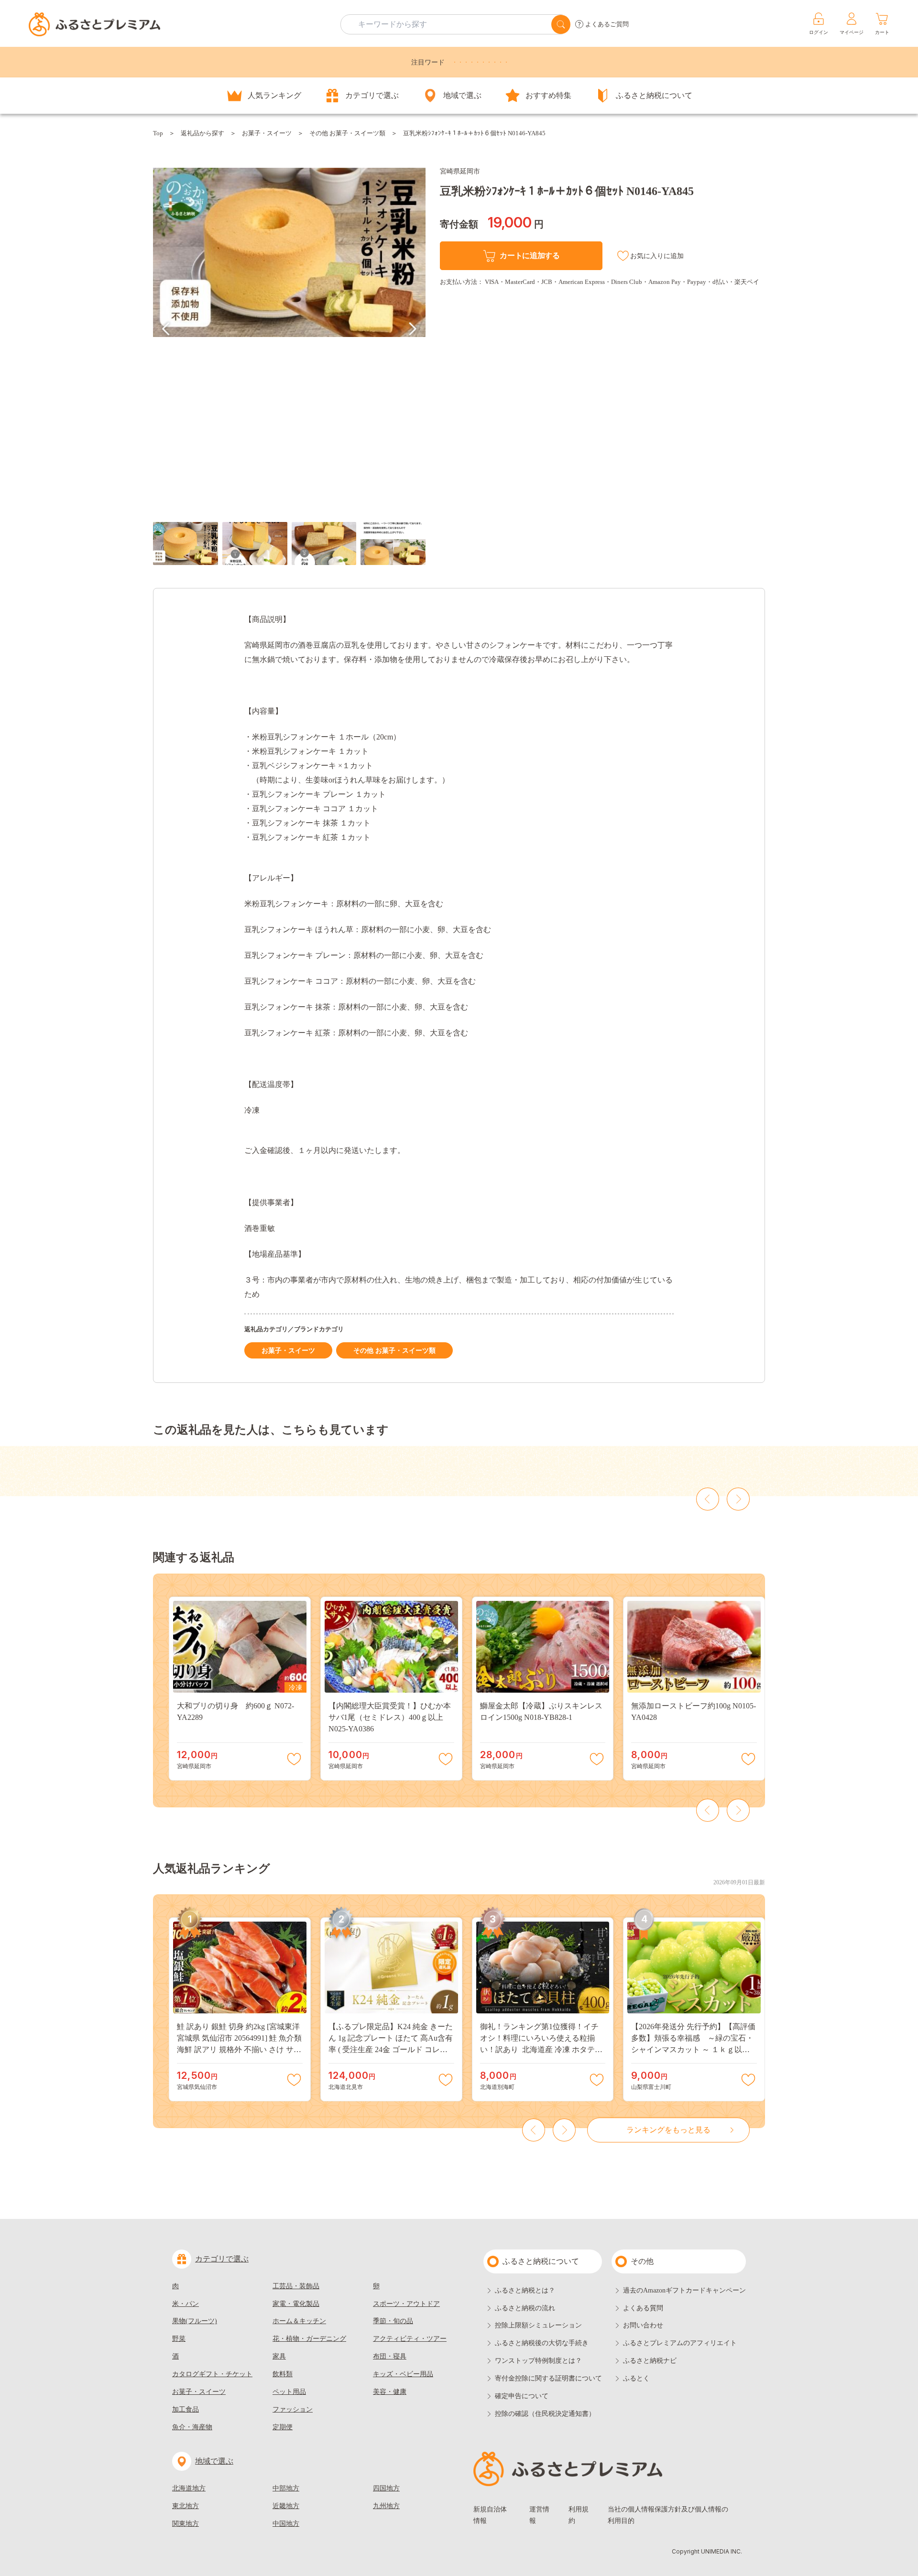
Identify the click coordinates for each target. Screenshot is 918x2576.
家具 (279, 2356)
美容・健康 (390, 2392)
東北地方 (186, 2506)
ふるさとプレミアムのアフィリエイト (680, 2343)
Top (158, 133)
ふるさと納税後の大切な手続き (542, 2343)
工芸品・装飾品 (296, 2286)
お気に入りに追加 (657, 256)
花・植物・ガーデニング (309, 2339)
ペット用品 (289, 2392)
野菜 (179, 2339)
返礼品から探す (202, 133)
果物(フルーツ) (195, 2321)
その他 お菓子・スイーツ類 (347, 133)
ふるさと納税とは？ (525, 2290)
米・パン (186, 2304)
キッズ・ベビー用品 (403, 2374)
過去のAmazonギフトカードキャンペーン (684, 2290)
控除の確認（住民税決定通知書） (545, 2414)
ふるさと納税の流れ (525, 2308)
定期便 (283, 2427)
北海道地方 (189, 2488)
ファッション (293, 2409)
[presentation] (166, 329)
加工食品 (186, 2409)
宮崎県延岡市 (460, 171)
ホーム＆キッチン (299, 2321)
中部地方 (286, 2488)
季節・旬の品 (393, 2321)
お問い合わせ (643, 2325)
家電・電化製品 (296, 2304)
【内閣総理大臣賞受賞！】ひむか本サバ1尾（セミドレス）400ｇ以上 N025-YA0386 (390, 1717)
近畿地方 (286, 2506)
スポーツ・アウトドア (406, 2304)
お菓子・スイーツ (267, 133)
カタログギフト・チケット (212, 2374)
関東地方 (186, 2524)
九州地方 (386, 2506)
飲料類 (283, 2374)
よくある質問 (643, 2308)
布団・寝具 (390, 2356)
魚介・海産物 (192, 2427)
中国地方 (286, 2524)
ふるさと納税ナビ (650, 2361)
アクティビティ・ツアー (410, 2339)
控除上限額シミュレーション (538, 2325)
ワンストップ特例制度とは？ (538, 2361)
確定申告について (522, 2396)
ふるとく (636, 2378)
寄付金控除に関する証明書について (548, 2378)
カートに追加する (530, 255)
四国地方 (386, 2488)
